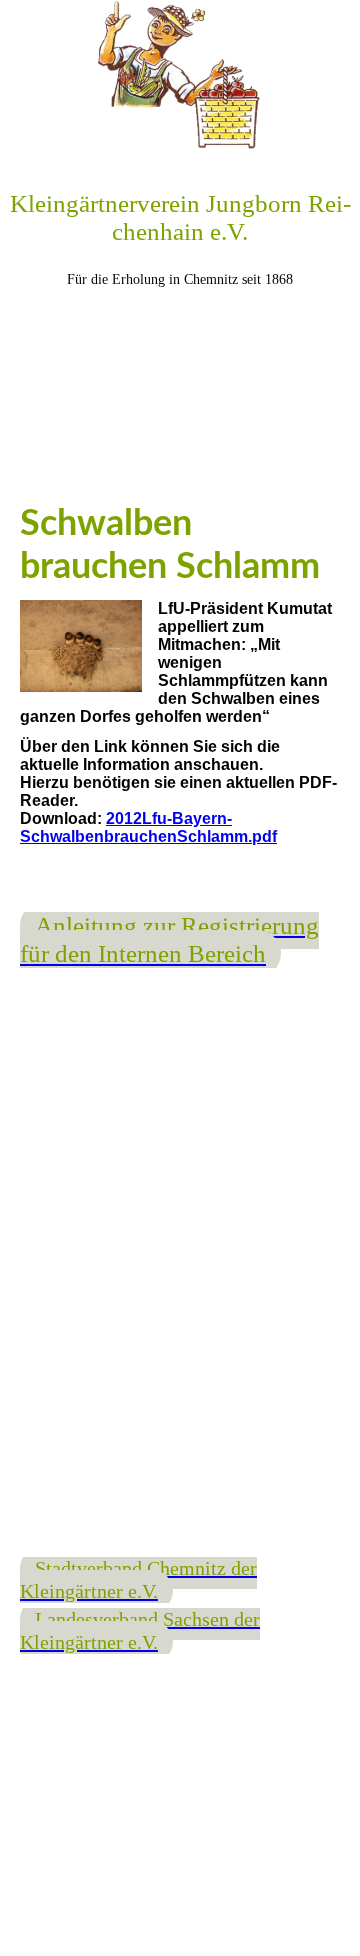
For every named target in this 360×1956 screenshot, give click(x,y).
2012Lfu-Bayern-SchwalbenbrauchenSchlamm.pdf (148, 827)
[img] (180, 75)
